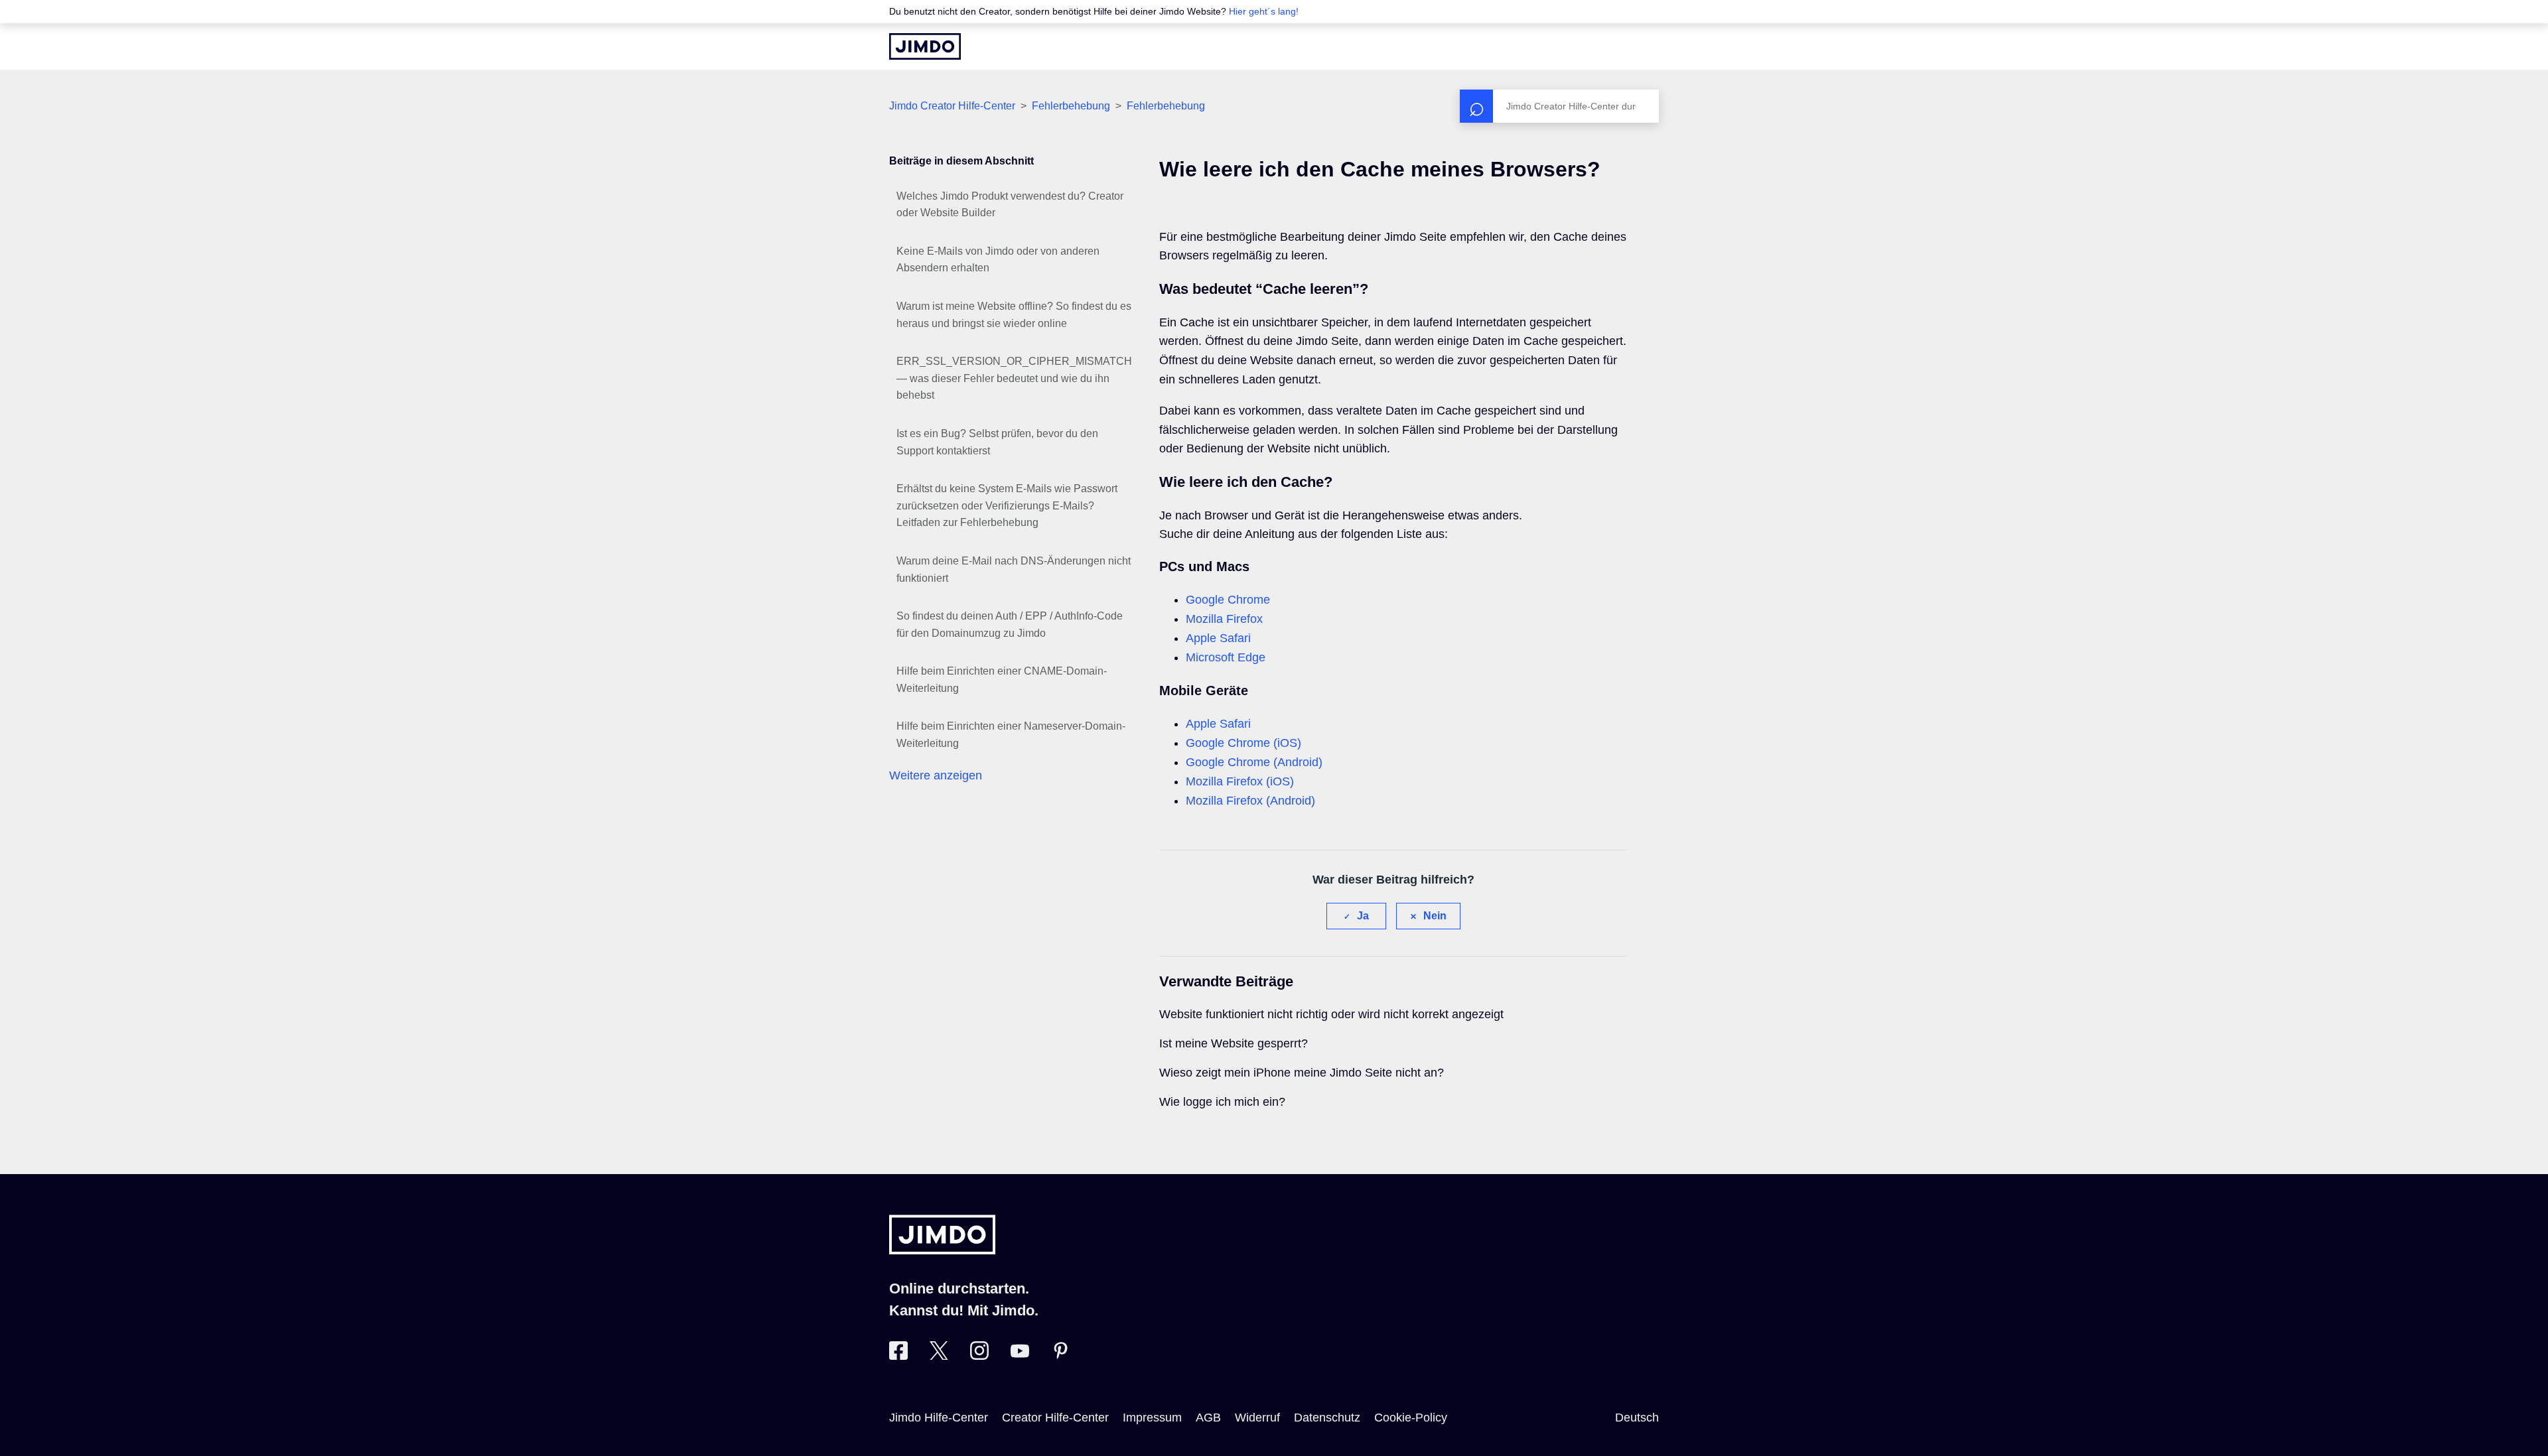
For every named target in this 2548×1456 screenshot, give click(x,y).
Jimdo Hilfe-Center (939, 1418)
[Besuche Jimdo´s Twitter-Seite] (939, 1356)
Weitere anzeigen (936, 775)
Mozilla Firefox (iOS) (1240, 781)
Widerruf (1257, 1418)
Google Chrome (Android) (1254, 762)
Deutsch (1637, 1418)
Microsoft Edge (1226, 657)
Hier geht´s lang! (1264, 11)
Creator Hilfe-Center (1055, 1418)
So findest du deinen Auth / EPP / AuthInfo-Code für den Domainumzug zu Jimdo (1010, 625)
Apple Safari (1218, 638)
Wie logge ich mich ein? (1222, 1102)
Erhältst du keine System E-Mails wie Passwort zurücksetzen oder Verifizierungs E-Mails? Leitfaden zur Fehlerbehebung (1007, 505)
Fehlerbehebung (1071, 106)
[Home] (925, 46)
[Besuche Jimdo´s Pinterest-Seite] (1060, 1356)
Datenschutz (1327, 1418)
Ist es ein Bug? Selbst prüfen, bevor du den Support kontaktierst (997, 442)
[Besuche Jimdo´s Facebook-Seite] (898, 1356)
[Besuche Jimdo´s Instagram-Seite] (979, 1356)
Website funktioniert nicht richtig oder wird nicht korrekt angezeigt (1331, 1014)
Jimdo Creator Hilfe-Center (952, 106)
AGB (1208, 1418)
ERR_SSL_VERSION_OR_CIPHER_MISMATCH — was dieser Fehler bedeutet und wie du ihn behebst (1014, 378)
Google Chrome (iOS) (1243, 743)
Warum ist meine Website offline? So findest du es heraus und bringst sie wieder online (1014, 315)
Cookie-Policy (1411, 1418)
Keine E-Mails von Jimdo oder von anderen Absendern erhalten (998, 260)
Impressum (1152, 1418)
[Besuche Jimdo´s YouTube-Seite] (1020, 1356)
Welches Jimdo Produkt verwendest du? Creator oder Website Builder (1010, 205)
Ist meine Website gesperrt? (1234, 1043)
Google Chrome (1228, 600)
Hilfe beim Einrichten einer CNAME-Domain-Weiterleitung (1002, 680)
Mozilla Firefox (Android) (1250, 801)
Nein (1435, 916)
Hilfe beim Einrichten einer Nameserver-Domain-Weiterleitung (1011, 735)
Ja (1363, 916)
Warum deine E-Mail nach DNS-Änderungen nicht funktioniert (1014, 569)
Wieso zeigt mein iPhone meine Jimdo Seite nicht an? (1302, 1073)
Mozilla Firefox (1224, 619)
